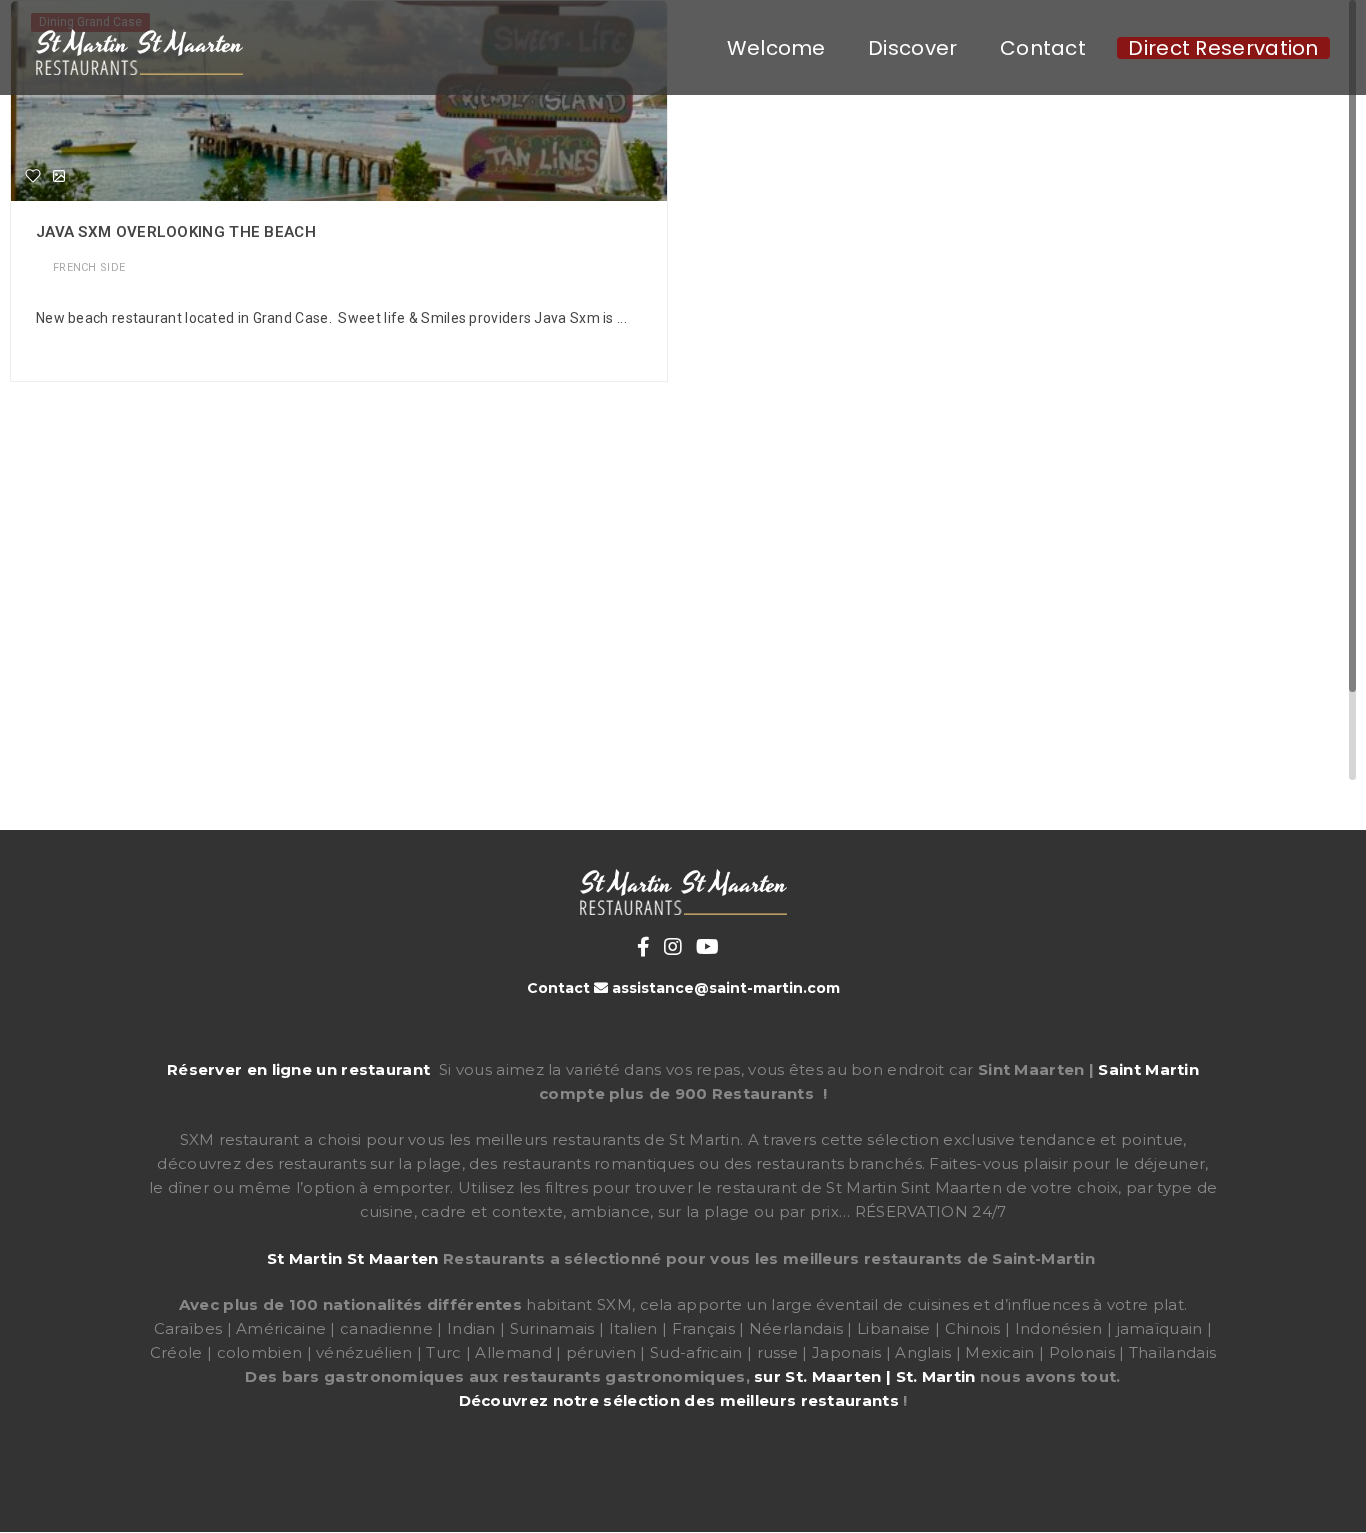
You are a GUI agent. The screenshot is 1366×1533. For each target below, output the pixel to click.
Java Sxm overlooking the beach (176, 232)
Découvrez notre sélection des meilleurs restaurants (679, 1400)
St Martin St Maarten (353, 1258)
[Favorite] (33, 176)
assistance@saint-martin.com (726, 988)
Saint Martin (1148, 1069)
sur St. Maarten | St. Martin (864, 1376)
